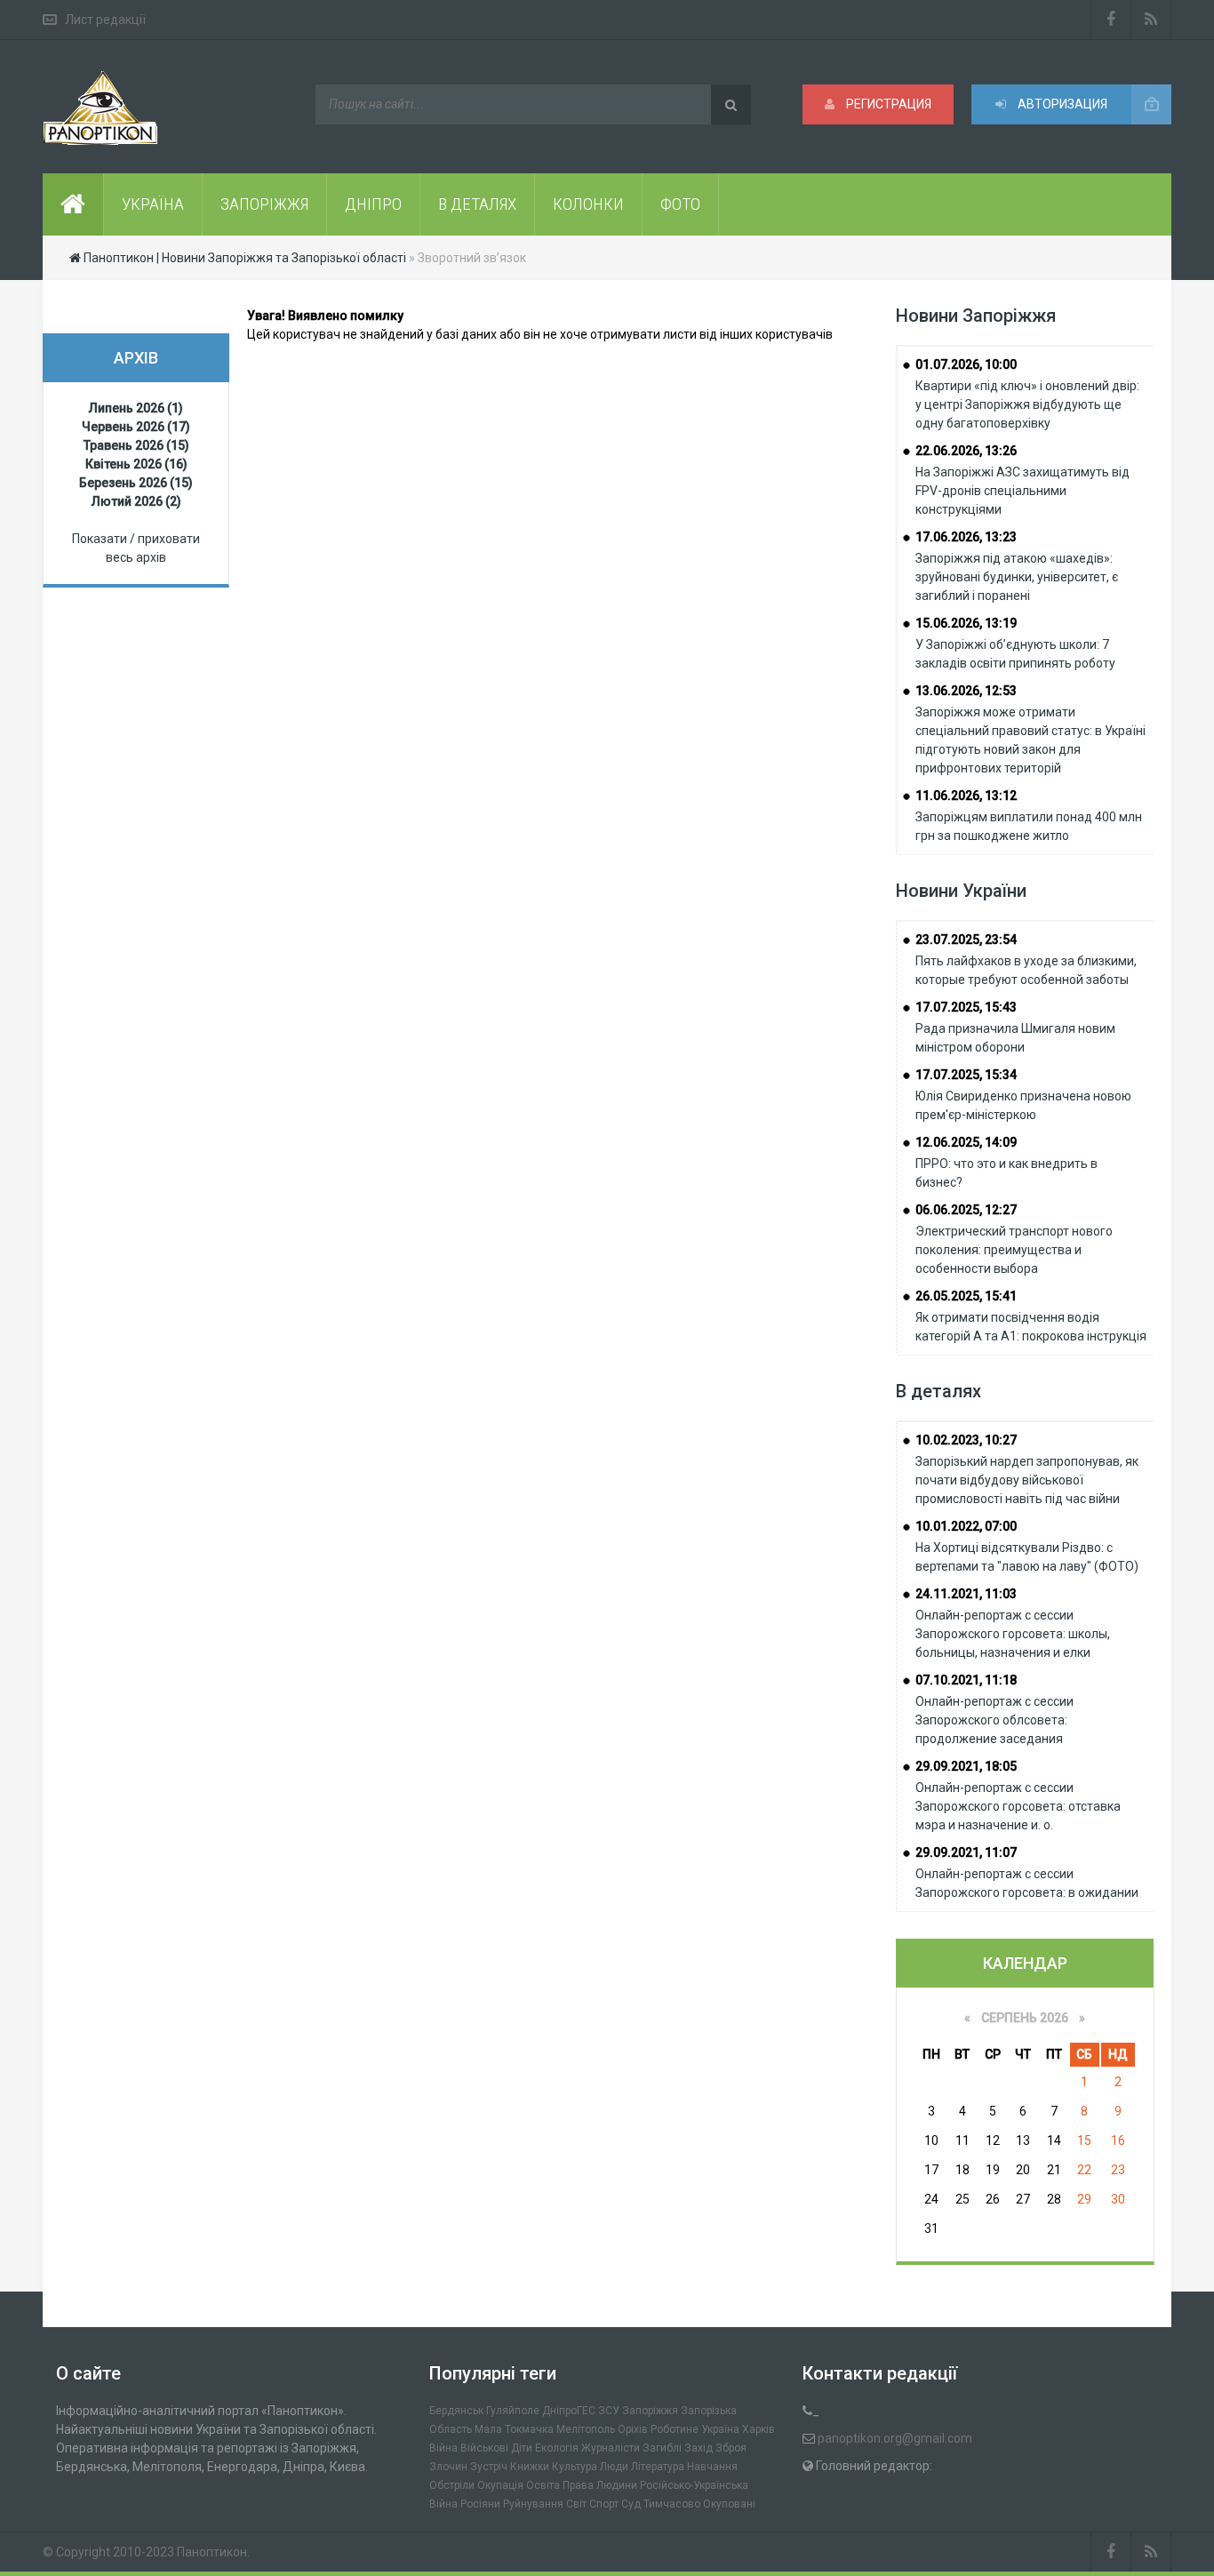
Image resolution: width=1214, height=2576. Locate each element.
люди (614, 2467)
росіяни (480, 2504)
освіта (543, 2485)
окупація (500, 2485)
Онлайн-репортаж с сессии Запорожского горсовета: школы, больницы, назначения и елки (1013, 1634)
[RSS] (1151, 20)
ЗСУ (609, 2411)
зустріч (489, 2467)
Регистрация (887, 104)
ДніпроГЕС (569, 2411)
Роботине (675, 2429)
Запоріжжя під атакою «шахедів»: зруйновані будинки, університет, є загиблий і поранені (1017, 577)
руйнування (533, 2504)
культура (575, 2467)
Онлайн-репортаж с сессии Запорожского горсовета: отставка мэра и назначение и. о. (1018, 1806)
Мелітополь (586, 2429)
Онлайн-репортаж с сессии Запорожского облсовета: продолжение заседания (994, 1720)
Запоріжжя (650, 2411)
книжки (530, 2467)
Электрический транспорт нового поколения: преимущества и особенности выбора (1014, 1250)
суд (631, 2504)
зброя (731, 2448)
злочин (448, 2467)
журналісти (611, 2448)
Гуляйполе (513, 2411)
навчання (712, 2467)
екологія (557, 2448)
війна (443, 2448)
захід (699, 2448)
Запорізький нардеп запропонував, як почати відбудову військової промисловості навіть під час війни (1027, 1480)
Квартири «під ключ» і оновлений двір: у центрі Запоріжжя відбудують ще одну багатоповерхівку (1027, 404)
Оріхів (633, 2429)
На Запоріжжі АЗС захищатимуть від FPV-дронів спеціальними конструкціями (1022, 491)
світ (576, 2504)
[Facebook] (1111, 20)
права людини (600, 2485)
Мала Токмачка (514, 2429)
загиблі (662, 2448)
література (658, 2467)
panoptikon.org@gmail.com (895, 2438)
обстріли (452, 2485)
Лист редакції (105, 20)
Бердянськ (456, 2411)
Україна (720, 2429)
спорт (604, 2504)
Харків (759, 2429)
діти (522, 2448)
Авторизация (1061, 104)
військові (484, 2448)
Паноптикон (212, 2552)
